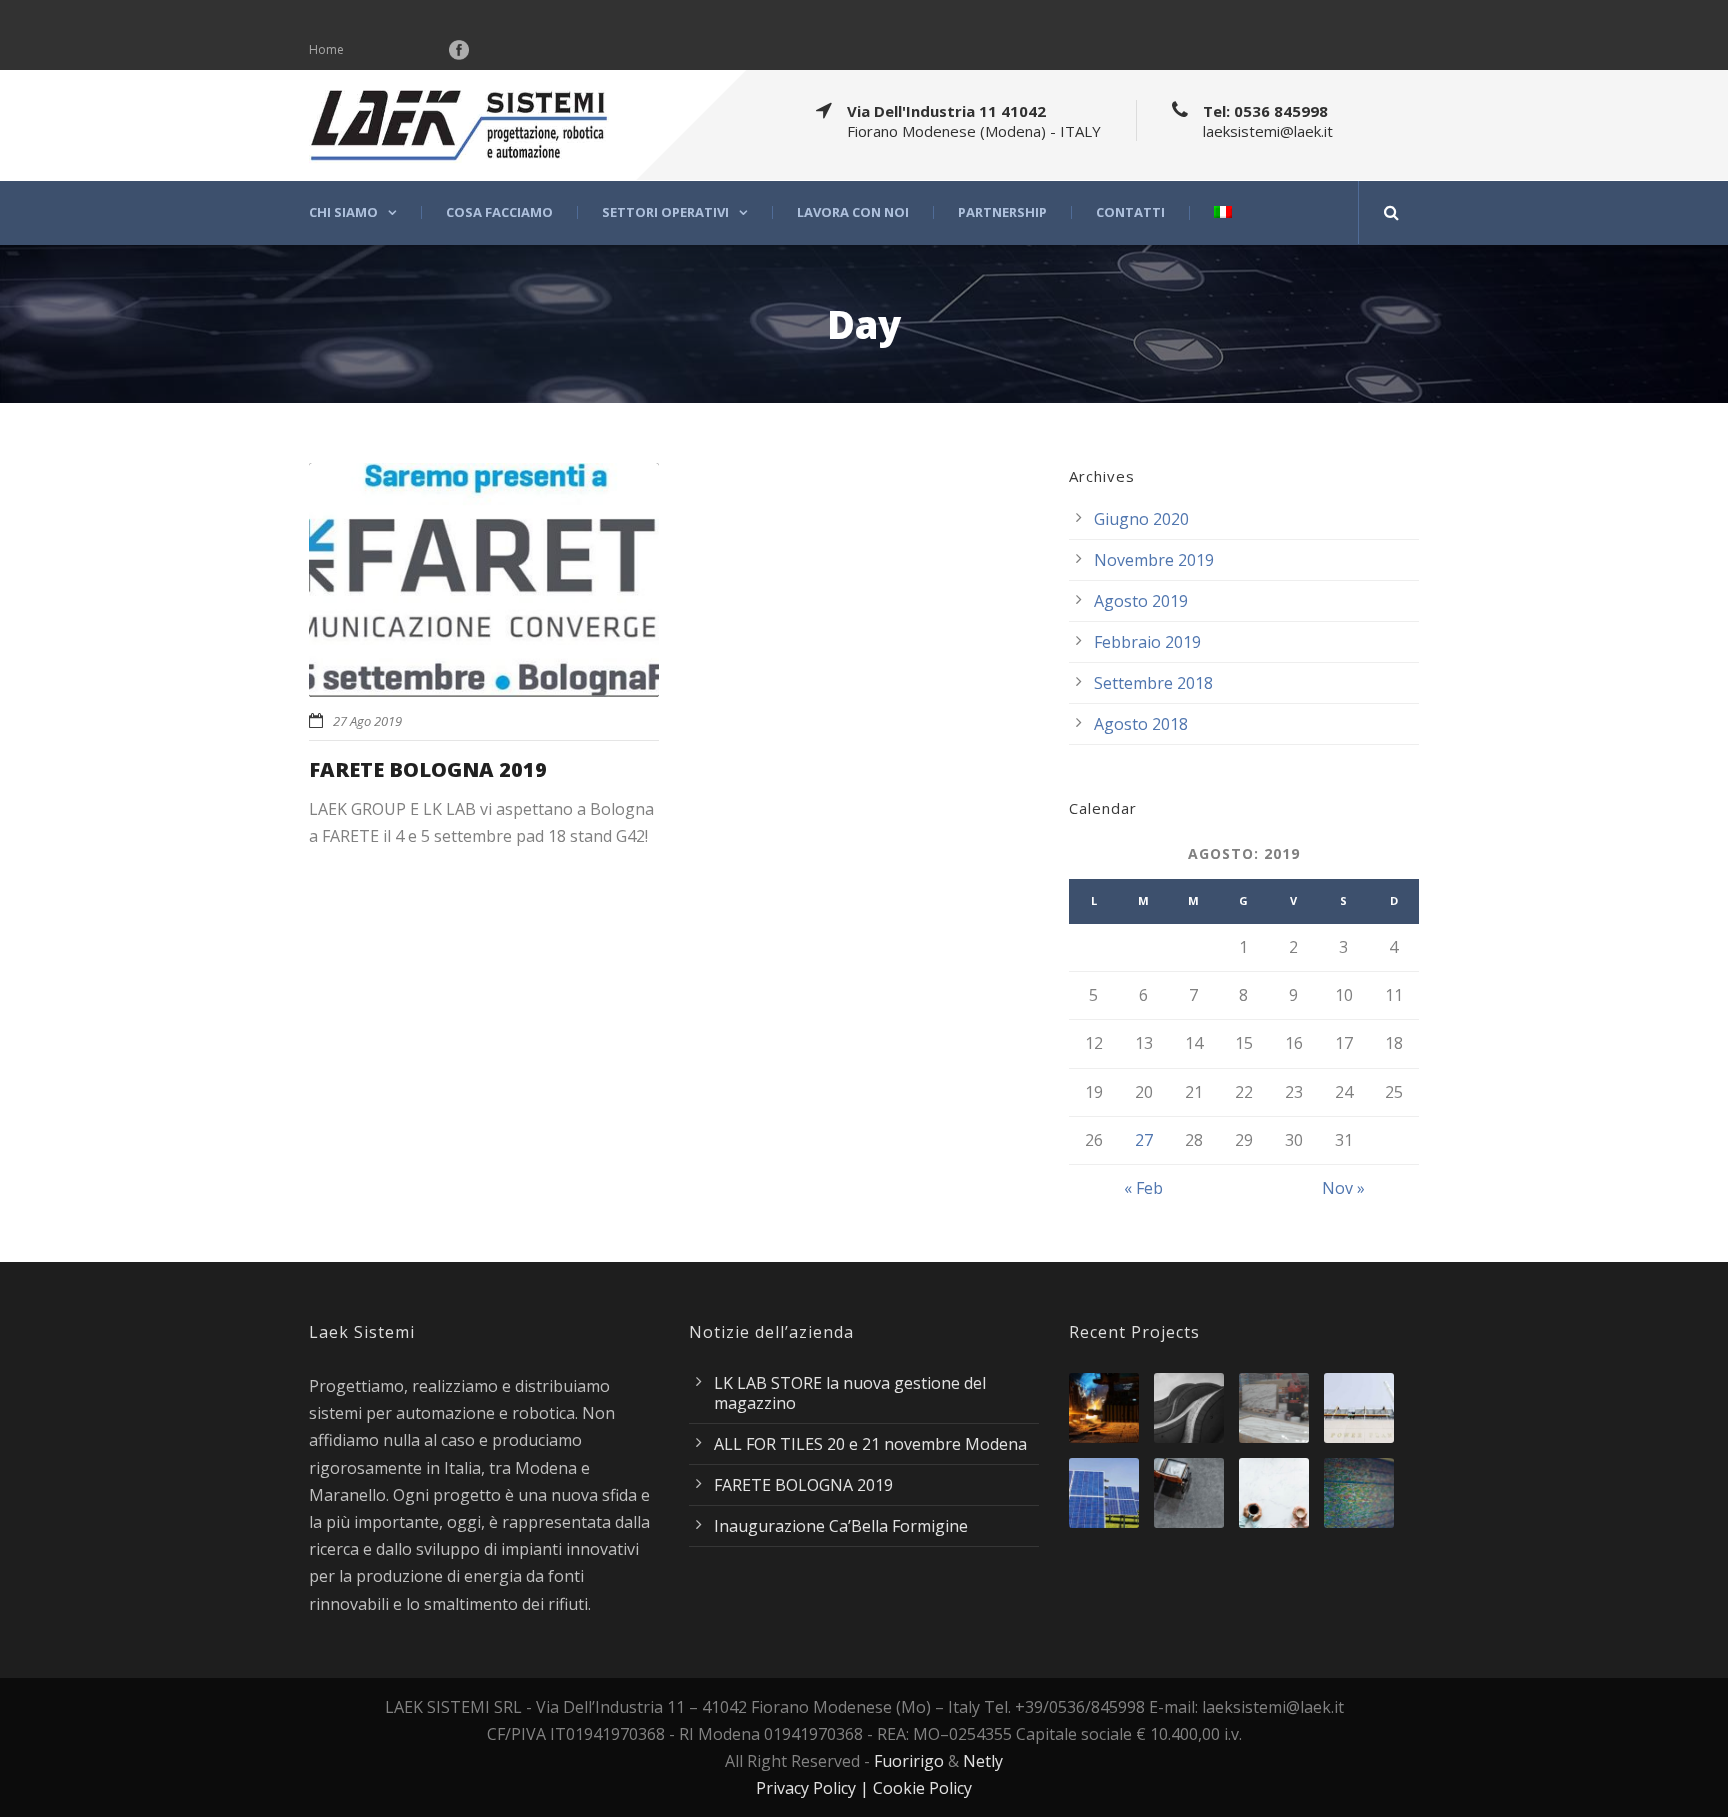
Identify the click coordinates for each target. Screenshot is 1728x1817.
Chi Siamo (343, 212)
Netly (983, 1761)
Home (326, 49)
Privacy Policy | (814, 1788)
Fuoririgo (909, 1761)
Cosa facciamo (499, 212)
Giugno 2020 (1141, 519)
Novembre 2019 (1154, 560)
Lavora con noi (853, 212)
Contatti (1130, 212)
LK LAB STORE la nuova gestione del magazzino (850, 1393)
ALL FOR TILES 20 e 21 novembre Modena (870, 1444)
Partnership (1002, 212)
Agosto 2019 (1141, 601)
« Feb (1143, 1188)
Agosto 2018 (1141, 724)
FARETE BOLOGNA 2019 (428, 769)
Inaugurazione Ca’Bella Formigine (841, 1526)
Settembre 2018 (1153, 683)
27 (1144, 1140)
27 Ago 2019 (367, 721)
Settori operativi (665, 212)
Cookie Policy (922, 1788)
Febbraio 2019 (1147, 642)
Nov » (1343, 1188)
